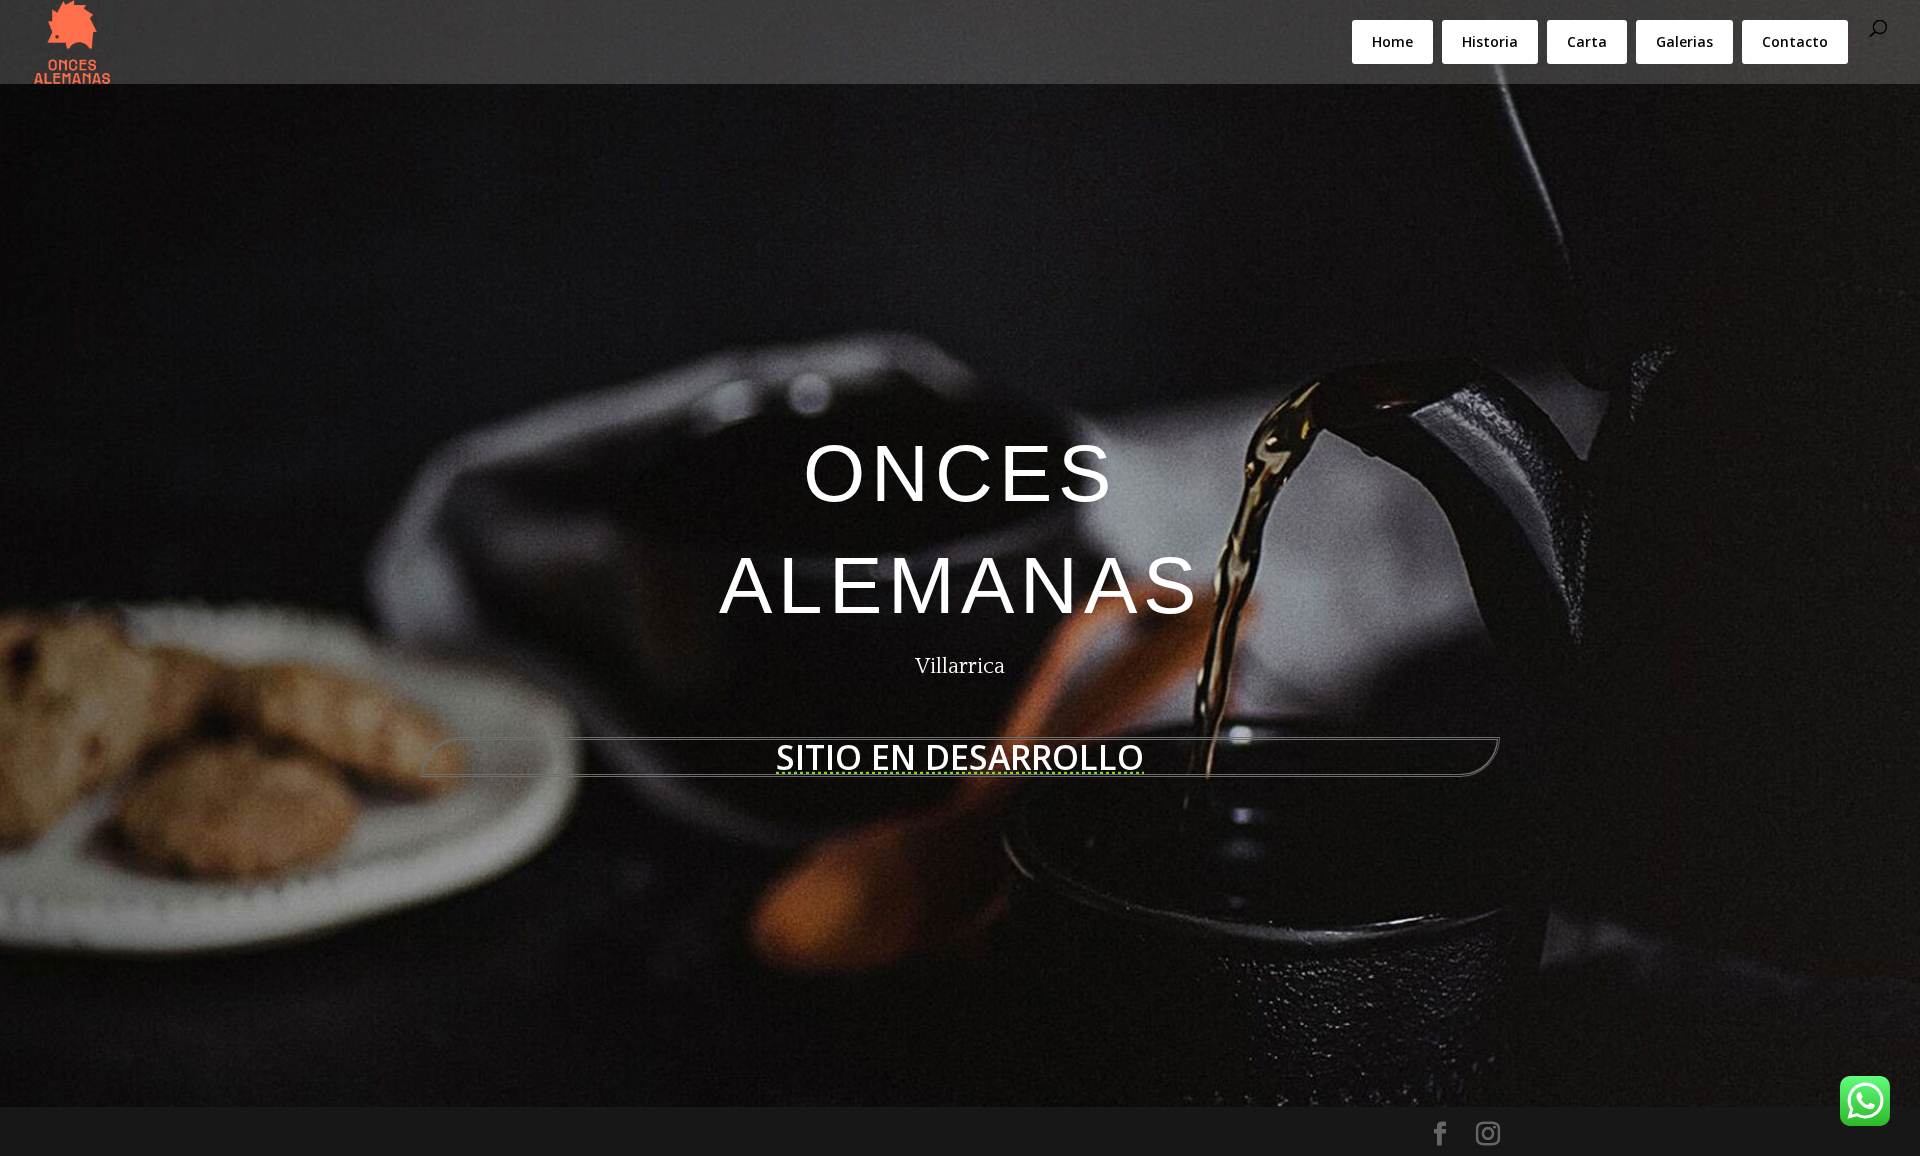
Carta (1587, 41)
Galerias (1684, 41)
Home (1392, 41)
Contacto (1795, 41)
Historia (1490, 41)
